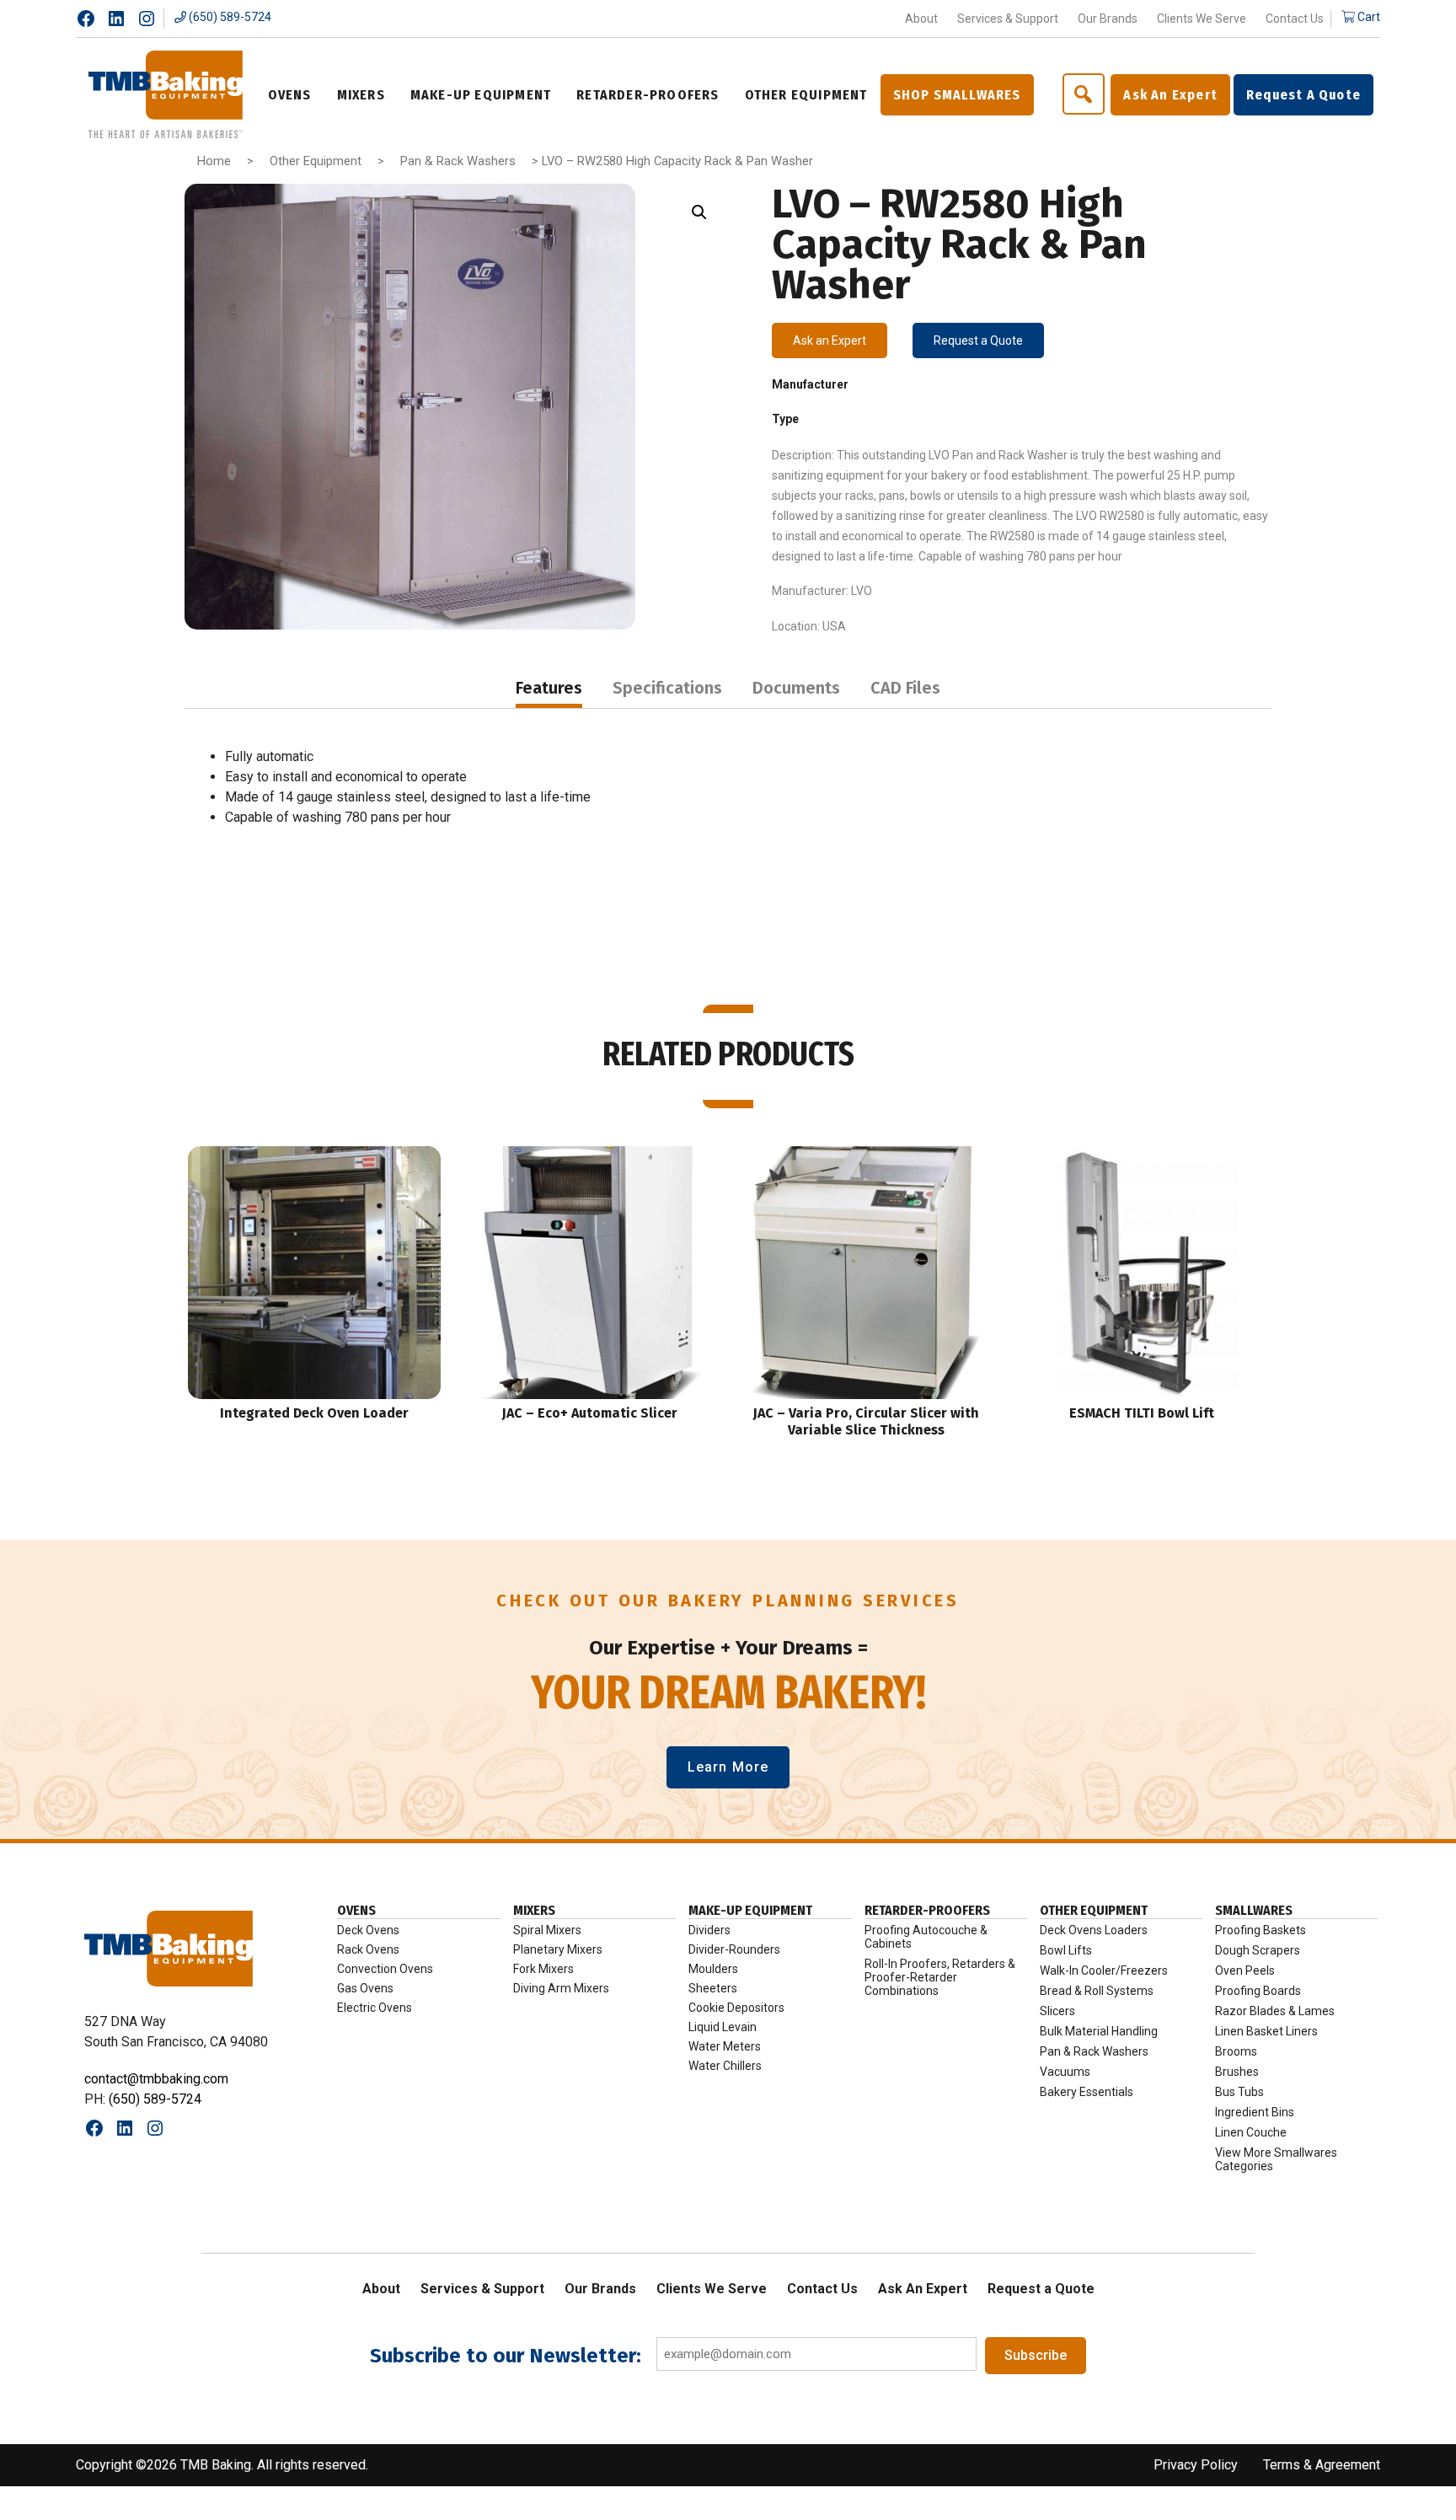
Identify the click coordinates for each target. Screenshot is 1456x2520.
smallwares (1254, 1910)
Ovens (356, 1910)
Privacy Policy (1196, 2465)
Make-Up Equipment (750, 1910)
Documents (796, 688)
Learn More (728, 1767)
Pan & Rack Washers (458, 161)
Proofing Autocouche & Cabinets (926, 1937)
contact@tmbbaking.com (156, 2079)
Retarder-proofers (927, 1910)
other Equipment (1094, 1910)
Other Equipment (316, 161)
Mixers (534, 1910)
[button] (699, 212)
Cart (1368, 17)
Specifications (667, 688)
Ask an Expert (830, 340)
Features (549, 688)
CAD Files (905, 688)
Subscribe (1036, 2355)
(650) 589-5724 (229, 17)
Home (214, 161)
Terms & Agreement (1322, 2465)
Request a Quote (978, 340)
